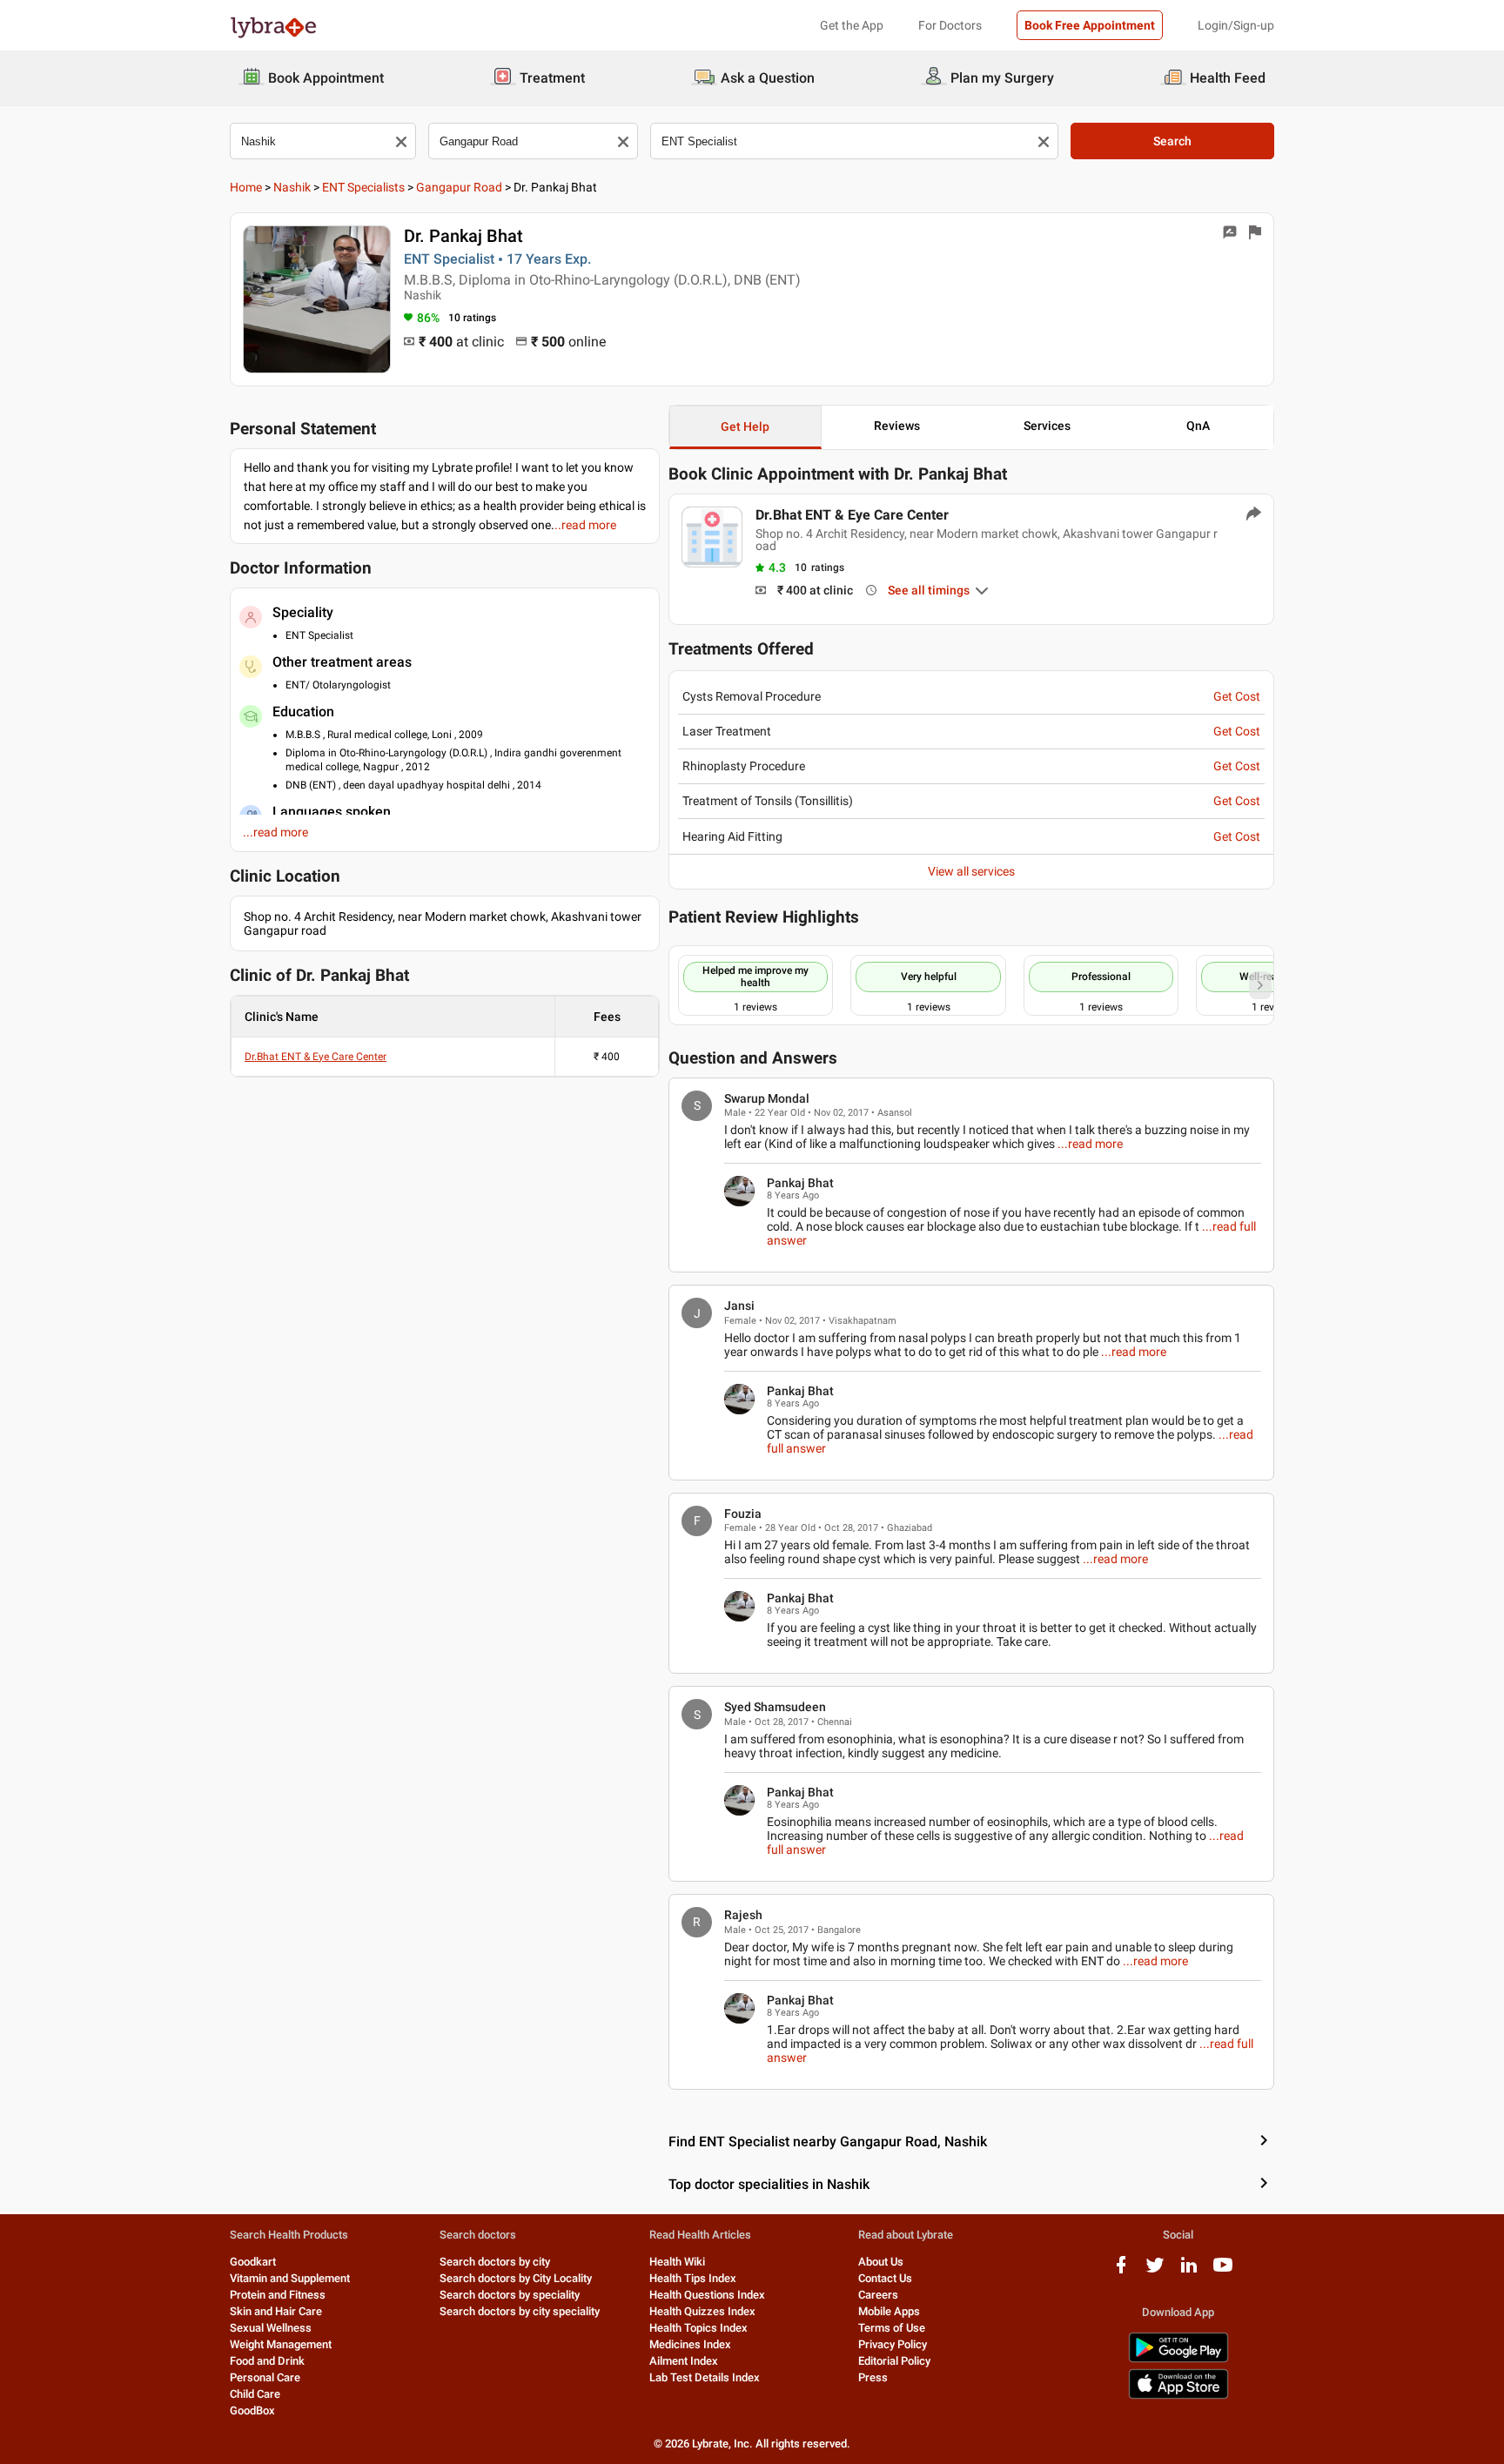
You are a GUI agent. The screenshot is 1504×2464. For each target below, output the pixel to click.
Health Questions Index (707, 2295)
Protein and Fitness (278, 2295)
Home (246, 187)
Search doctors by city (495, 2262)
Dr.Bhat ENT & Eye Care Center (316, 1057)
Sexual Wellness (271, 2328)
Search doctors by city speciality (520, 2311)
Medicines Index (690, 2344)
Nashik (292, 187)
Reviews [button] (897, 426)
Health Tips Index (693, 2278)
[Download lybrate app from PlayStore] (1178, 2359)
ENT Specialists (363, 187)
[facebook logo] (1121, 2271)
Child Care (255, 2394)
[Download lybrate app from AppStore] (1178, 2396)
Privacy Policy (893, 2344)
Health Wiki (677, 2262)
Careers (878, 2295)
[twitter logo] (1155, 2271)
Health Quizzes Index (702, 2311)
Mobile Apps (889, 2311)
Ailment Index (684, 2361)
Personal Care (265, 2377)
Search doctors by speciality (510, 2295)
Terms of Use (892, 2328)
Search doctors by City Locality (516, 2278)
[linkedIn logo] (1189, 2271)
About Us (881, 2262)
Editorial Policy (894, 2361)
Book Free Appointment (1090, 25)
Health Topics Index (698, 2328)
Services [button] (1047, 426)
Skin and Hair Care (276, 2311)
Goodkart (253, 2262)
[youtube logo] (1223, 2271)
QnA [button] (1198, 426)
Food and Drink (267, 2361)
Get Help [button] (745, 426)
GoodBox (252, 2410)
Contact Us (885, 2278)
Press (873, 2377)
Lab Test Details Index (705, 2377)
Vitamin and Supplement (290, 2278)
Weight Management (281, 2344)
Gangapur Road (459, 187)
